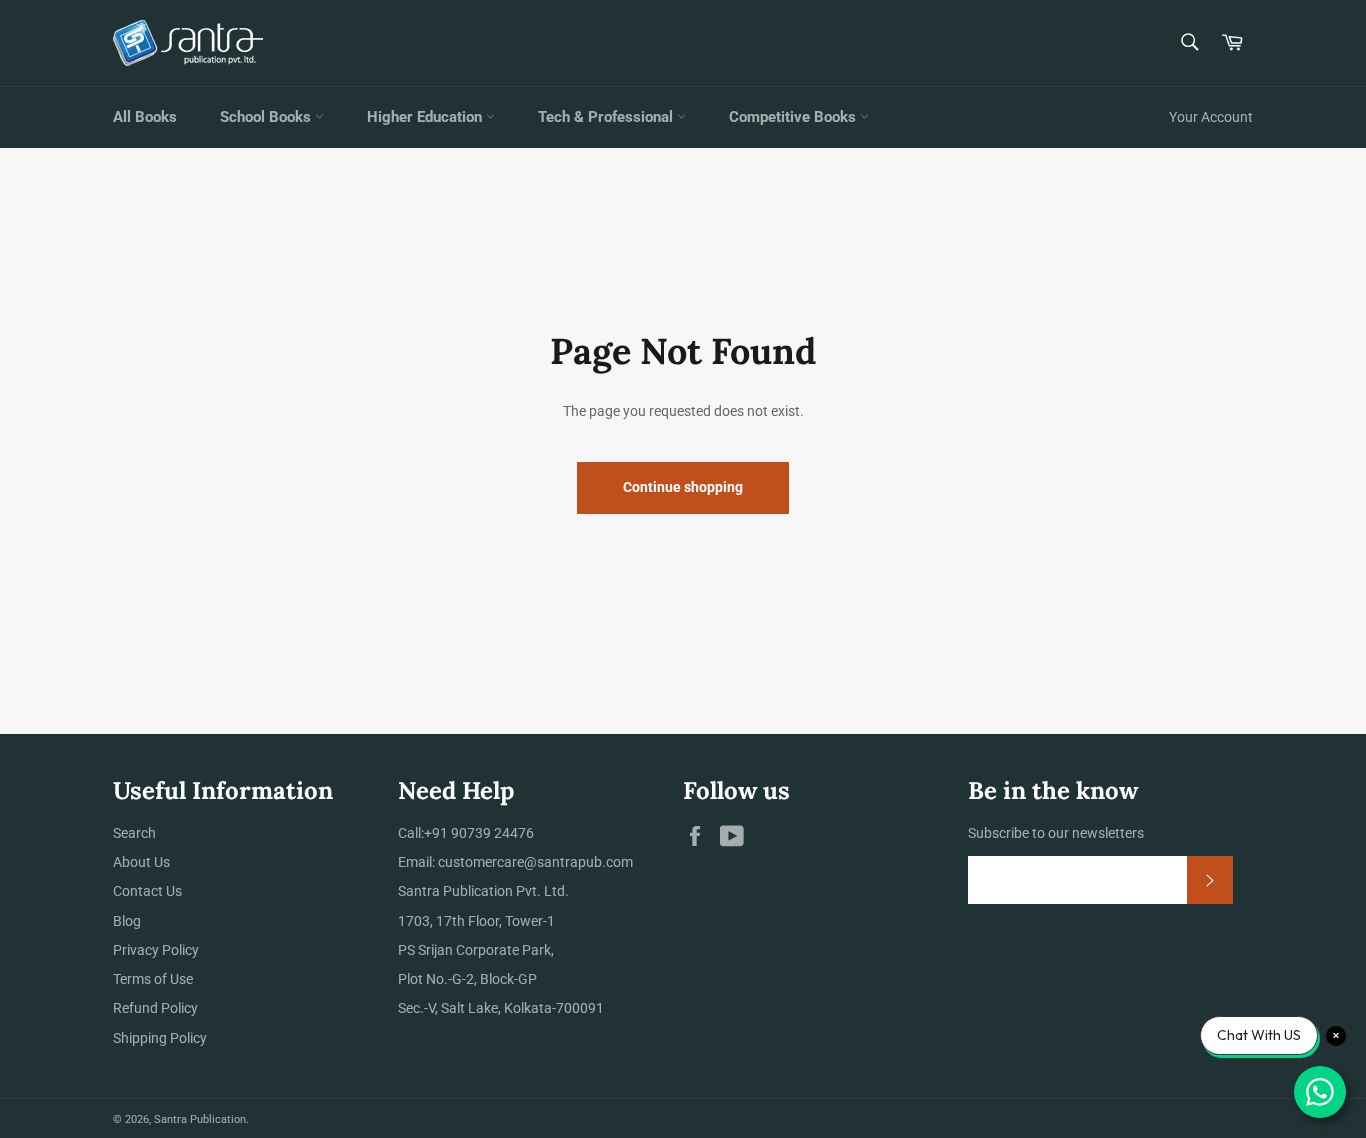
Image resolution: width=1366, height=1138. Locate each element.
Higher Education (426, 117)
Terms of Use (153, 979)
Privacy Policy (156, 950)
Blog (127, 921)
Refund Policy (155, 1008)
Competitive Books (794, 117)
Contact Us (147, 891)
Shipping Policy (160, 1038)
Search (134, 833)
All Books (145, 117)
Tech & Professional (607, 117)
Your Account (1211, 117)
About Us (141, 862)
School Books (267, 117)
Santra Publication (200, 1119)
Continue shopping (683, 487)
